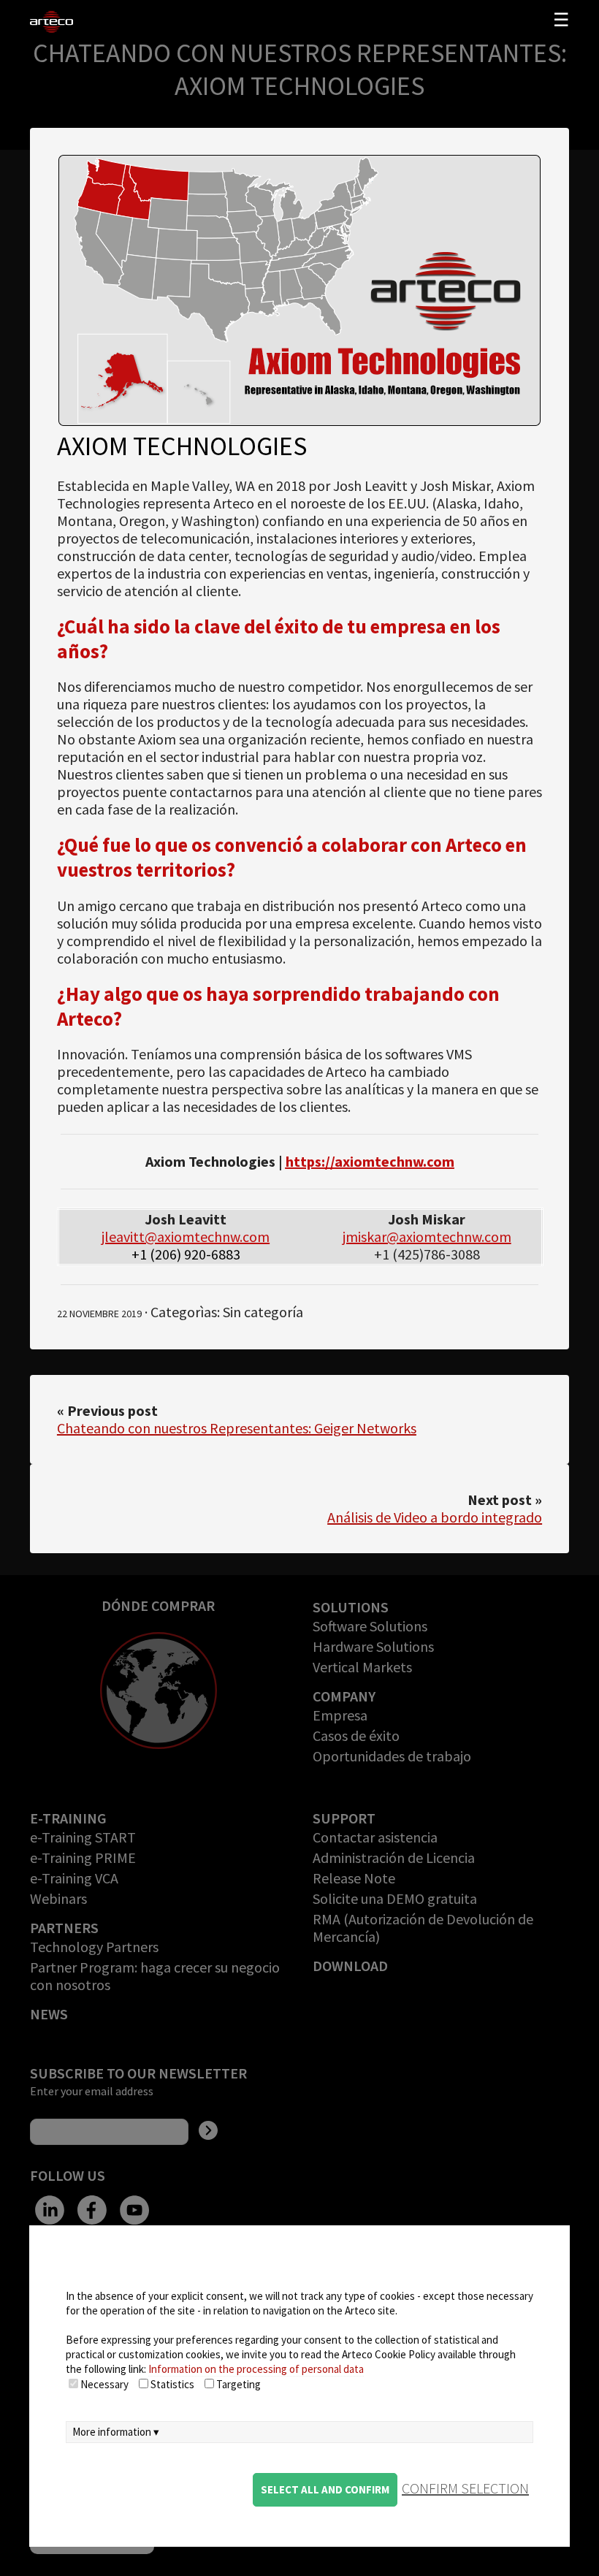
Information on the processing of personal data (256, 2369)
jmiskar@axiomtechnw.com (427, 1236)
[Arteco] (87, 22)
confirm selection (465, 2488)
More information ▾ (116, 2432)
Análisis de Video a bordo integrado (435, 1517)
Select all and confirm (325, 2489)
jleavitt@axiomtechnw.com (186, 1236)
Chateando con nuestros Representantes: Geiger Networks (237, 1428)
